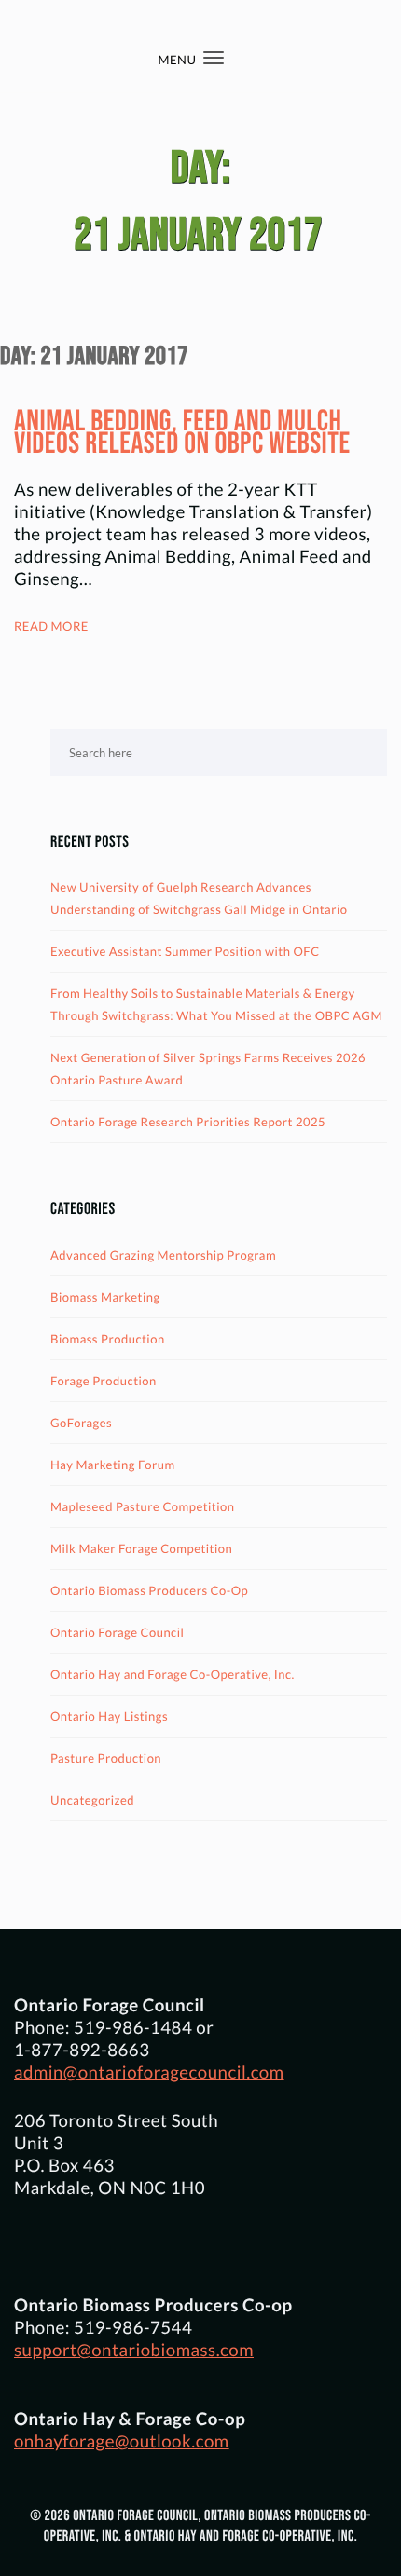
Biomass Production (108, 1339)
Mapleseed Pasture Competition (143, 1506)
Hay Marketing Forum (113, 1465)
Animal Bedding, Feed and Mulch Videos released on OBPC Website (182, 433)
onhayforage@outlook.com (122, 2441)
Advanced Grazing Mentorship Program (163, 1255)
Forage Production (104, 1381)
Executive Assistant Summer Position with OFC (185, 951)
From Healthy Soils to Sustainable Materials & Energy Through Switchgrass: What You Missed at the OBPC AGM (216, 1004)
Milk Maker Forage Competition (141, 1548)
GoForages (81, 1423)
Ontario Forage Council (117, 1632)
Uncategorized (92, 1800)
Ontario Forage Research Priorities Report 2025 (188, 1122)
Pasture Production (106, 1758)
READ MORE (51, 626)
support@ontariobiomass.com (134, 2350)
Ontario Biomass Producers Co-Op (149, 1590)
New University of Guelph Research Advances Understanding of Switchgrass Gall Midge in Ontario (199, 898)
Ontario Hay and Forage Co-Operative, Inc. (173, 1674)
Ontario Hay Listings (109, 1716)
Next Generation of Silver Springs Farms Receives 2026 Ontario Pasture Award (208, 1069)
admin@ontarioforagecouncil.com (149, 2072)
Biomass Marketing (105, 1297)
